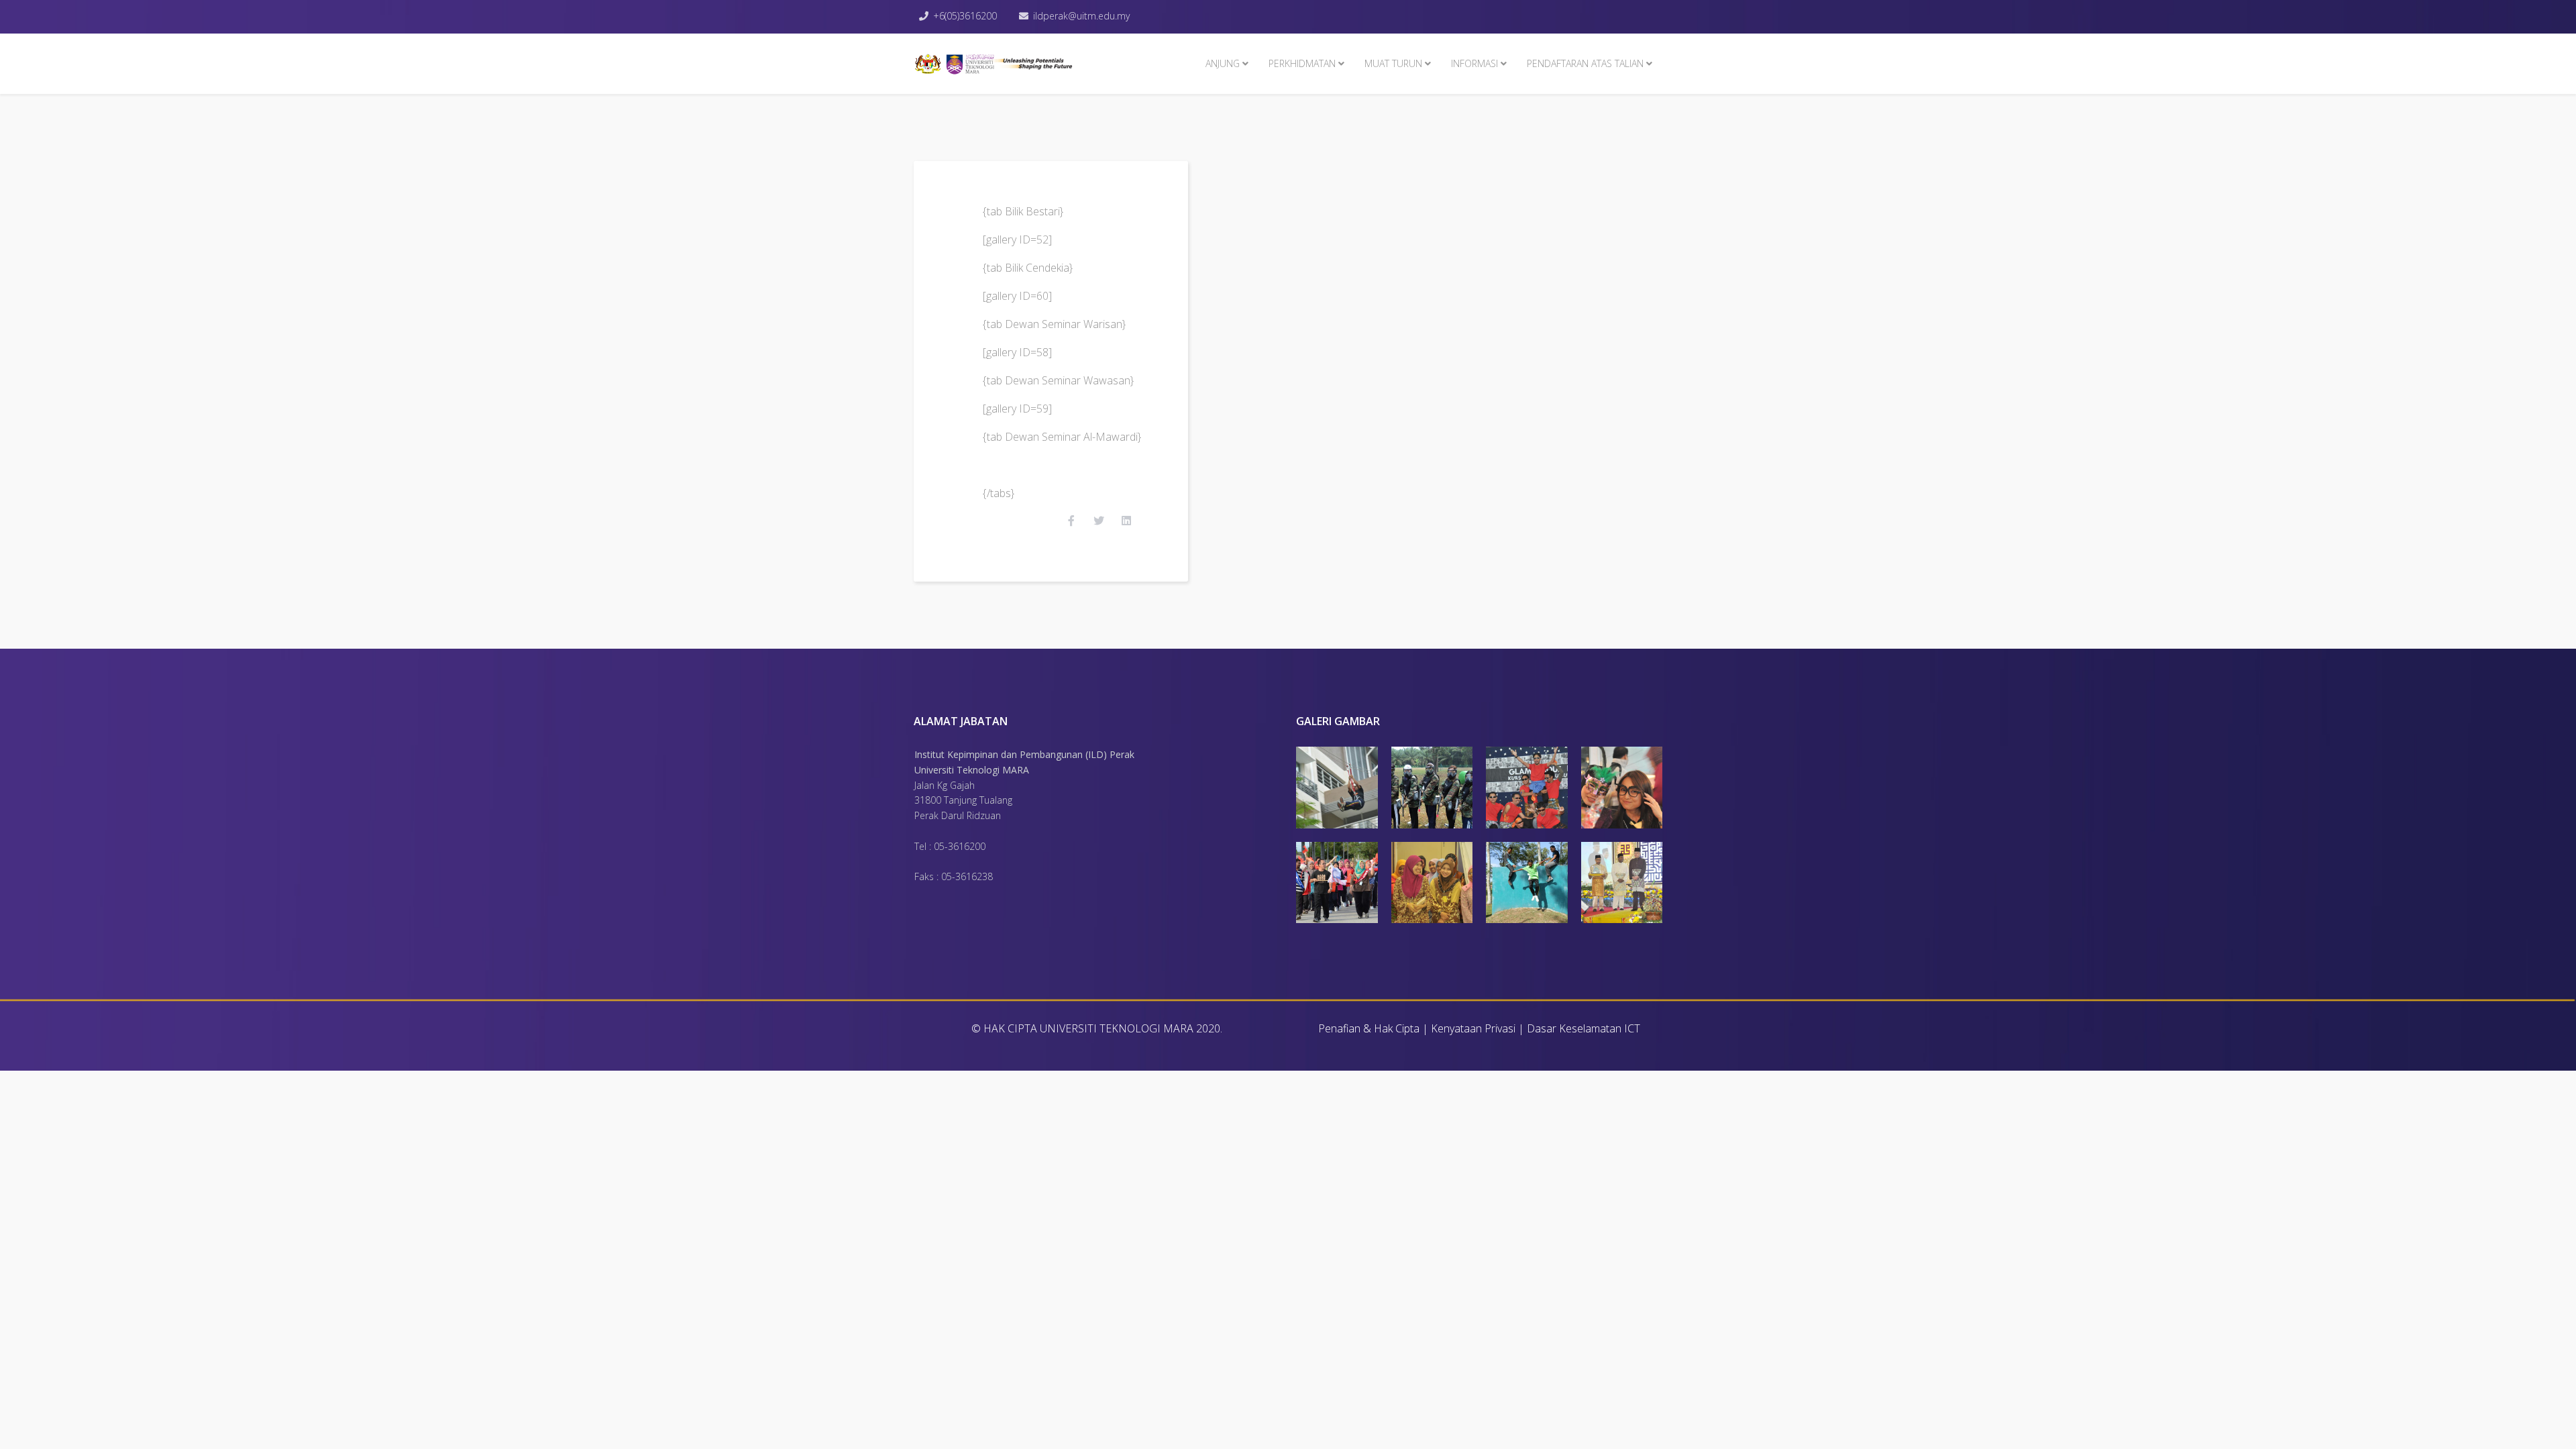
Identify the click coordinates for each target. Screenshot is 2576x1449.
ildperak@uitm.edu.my (1081, 16)
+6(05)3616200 (965, 16)
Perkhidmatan (1302, 63)
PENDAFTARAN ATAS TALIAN (1585, 63)
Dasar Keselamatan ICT (1584, 1028)
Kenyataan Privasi (1473, 1028)
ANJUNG (1223, 63)
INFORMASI (1474, 63)
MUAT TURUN (1393, 63)
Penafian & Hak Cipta (1369, 1028)
